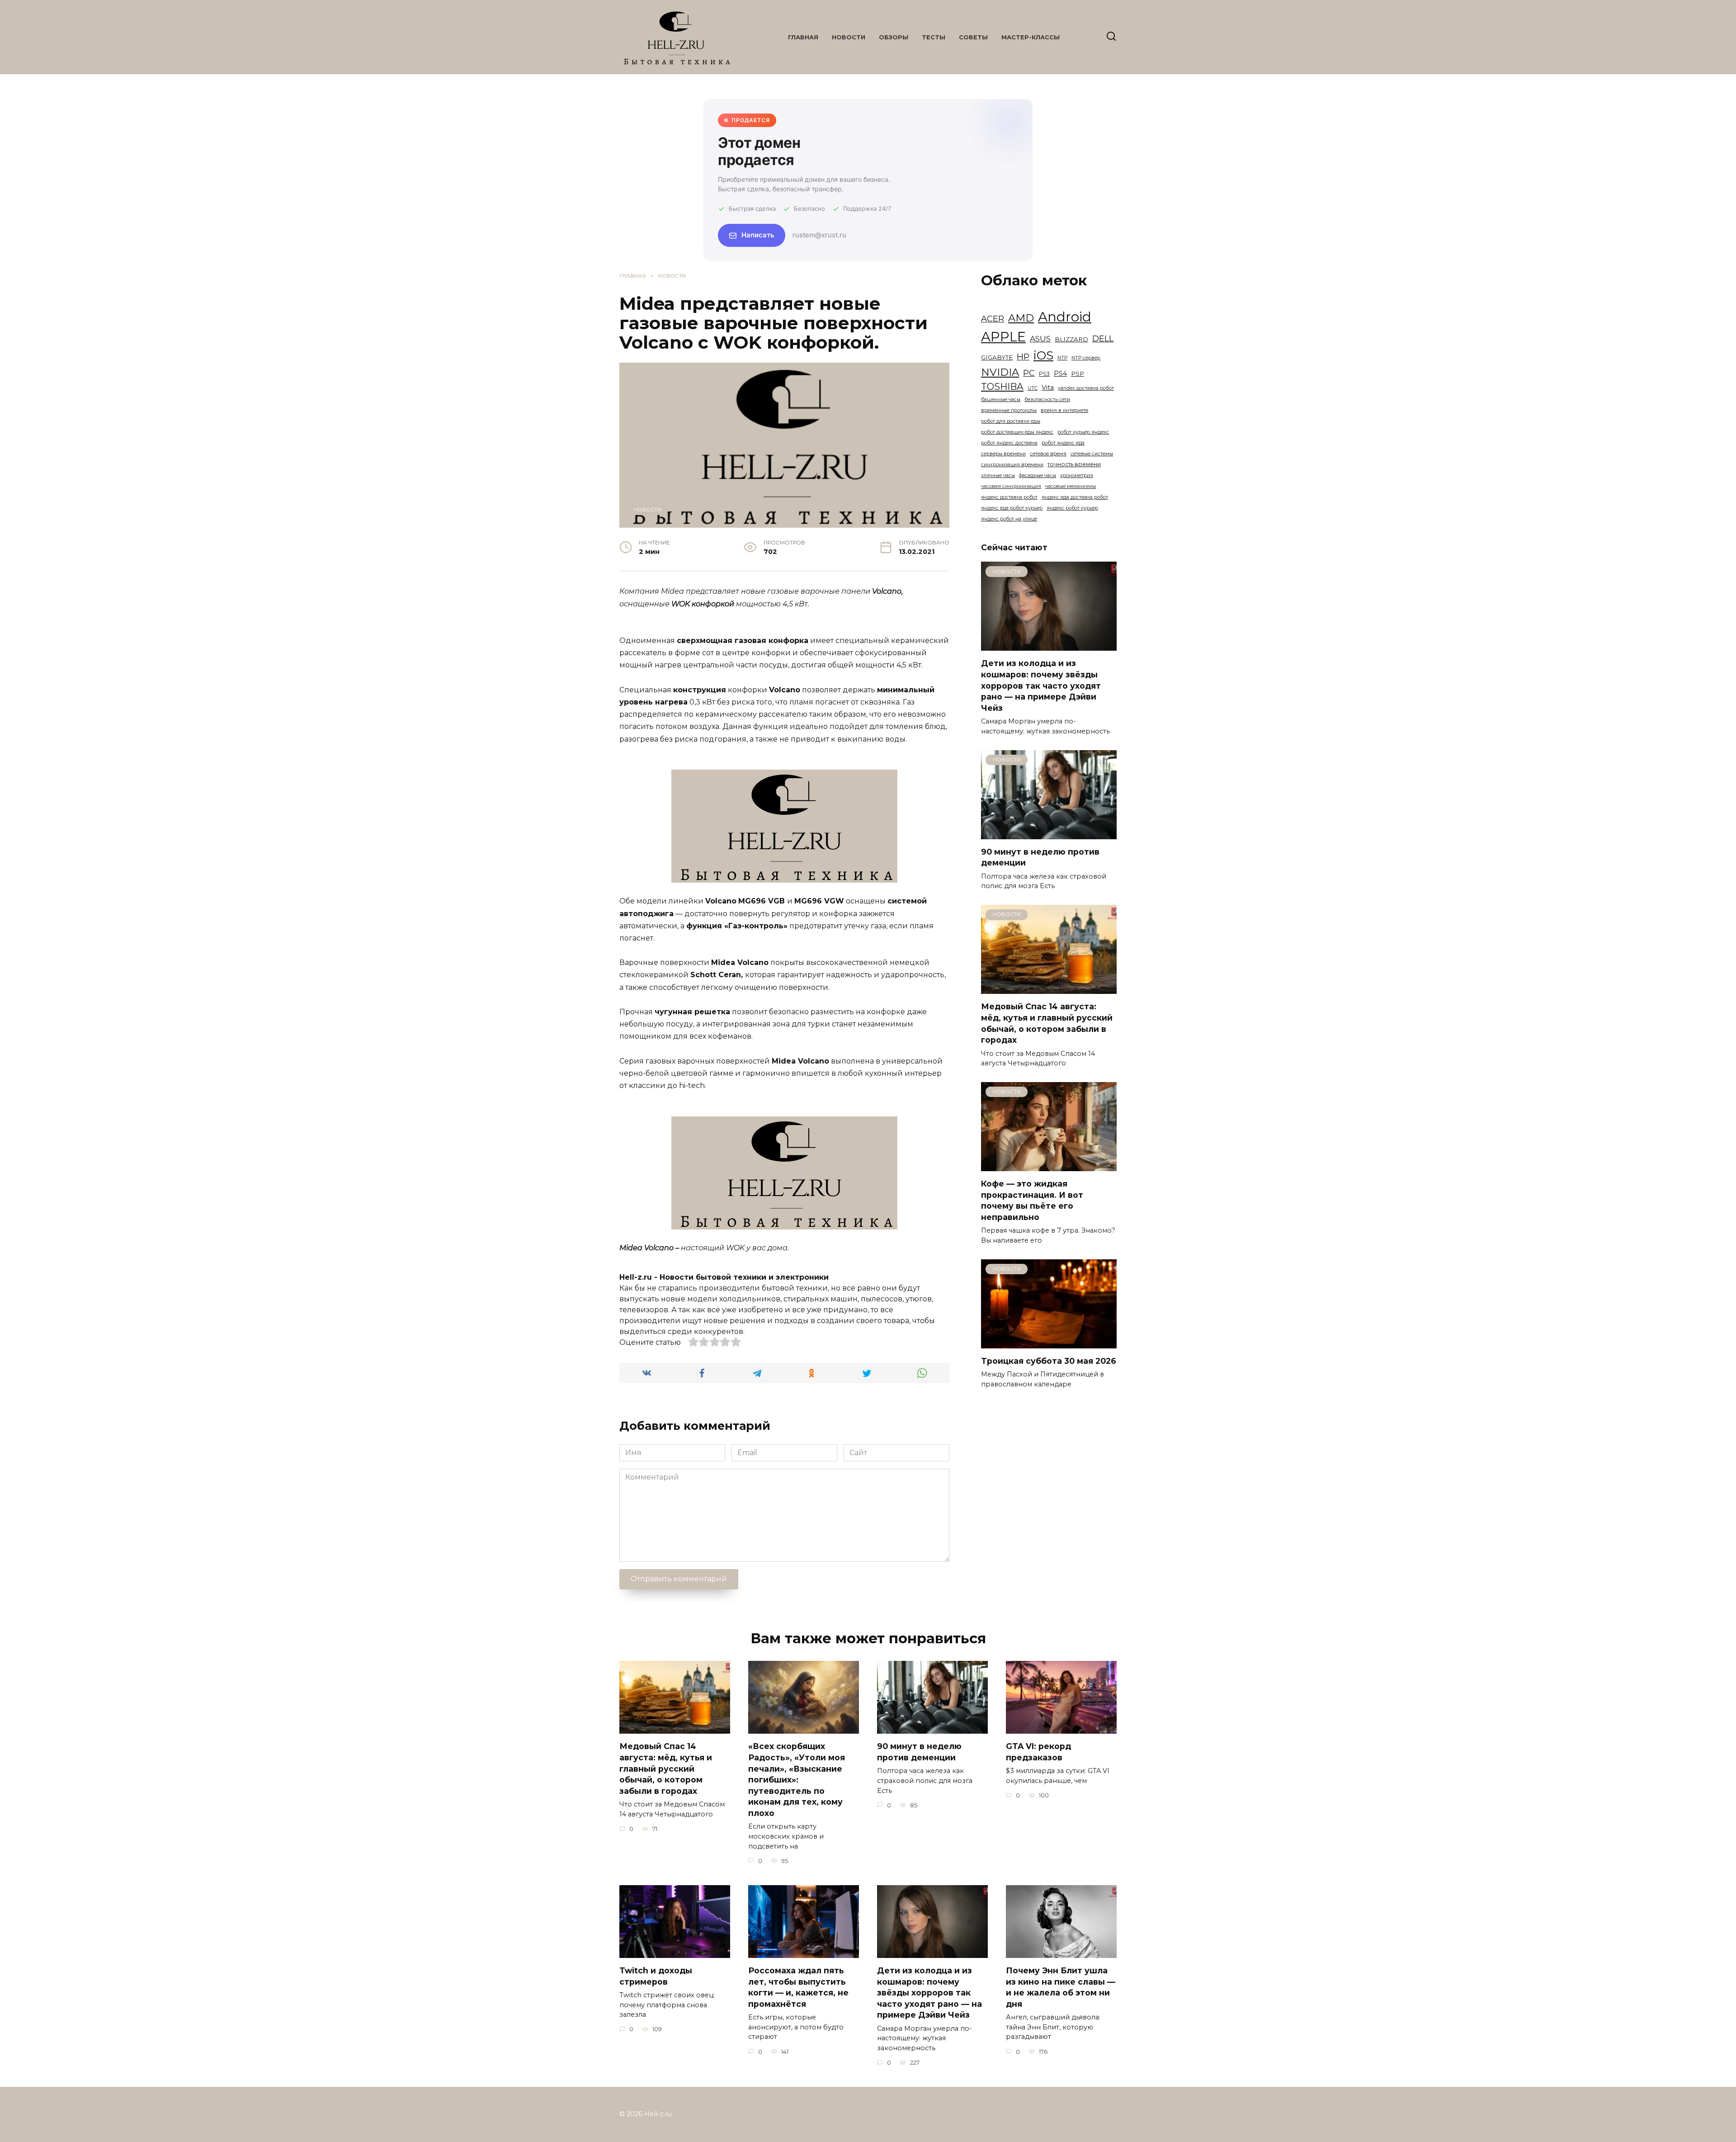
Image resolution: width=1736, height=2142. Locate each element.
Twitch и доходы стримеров (656, 1976)
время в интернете (1064, 410)
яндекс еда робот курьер (1012, 508)
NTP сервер (1086, 358)
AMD (1021, 318)
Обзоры (894, 37)
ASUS (1040, 338)
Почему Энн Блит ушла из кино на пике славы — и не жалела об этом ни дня (1061, 1987)
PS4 (1060, 374)
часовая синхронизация (1011, 486)
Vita (1048, 388)
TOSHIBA (1002, 386)
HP (1023, 357)
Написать (758, 235)
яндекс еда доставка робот (1075, 497)
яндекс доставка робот (1009, 497)
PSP (1078, 374)
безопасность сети (1047, 400)
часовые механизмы (1071, 486)
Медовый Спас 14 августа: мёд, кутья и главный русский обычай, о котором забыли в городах (1047, 1023)
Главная (803, 37)
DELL (1103, 338)
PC (1029, 373)
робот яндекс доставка (1009, 443)
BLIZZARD (1071, 339)
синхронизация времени (1012, 465)
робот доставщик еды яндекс (1017, 432)
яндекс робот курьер (1072, 508)
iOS (1043, 355)
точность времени (1074, 464)
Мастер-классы (1031, 37)
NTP (1062, 358)
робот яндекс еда (1063, 443)
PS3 (1044, 374)
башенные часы (1001, 400)
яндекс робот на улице (1009, 519)
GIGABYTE (997, 357)
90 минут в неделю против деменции (919, 1752)
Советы (973, 37)
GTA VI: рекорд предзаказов (1038, 1752)
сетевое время (1048, 454)
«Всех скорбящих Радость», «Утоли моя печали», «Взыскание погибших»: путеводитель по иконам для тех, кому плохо (797, 1780)
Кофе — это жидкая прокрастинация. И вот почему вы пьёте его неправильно (1032, 1200)
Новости (849, 37)
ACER (993, 319)
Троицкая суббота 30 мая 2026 (1049, 1361)
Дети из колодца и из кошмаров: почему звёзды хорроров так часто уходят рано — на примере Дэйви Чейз (1041, 686)
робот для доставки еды (1011, 421)
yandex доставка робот (1086, 388)
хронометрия (1077, 475)
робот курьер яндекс (1083, 432)
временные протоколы (1009, 410)
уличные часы (998, 475)
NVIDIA (1000, 372)
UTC (1033, 388)
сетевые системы (1092, 454)
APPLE (1003, 337)
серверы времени (1003, 454)
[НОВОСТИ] (1049, 645)
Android (1065, 317)
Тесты (934, 37)
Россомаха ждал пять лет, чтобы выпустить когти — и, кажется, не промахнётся (798, 1987)
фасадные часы (1038, 475)
